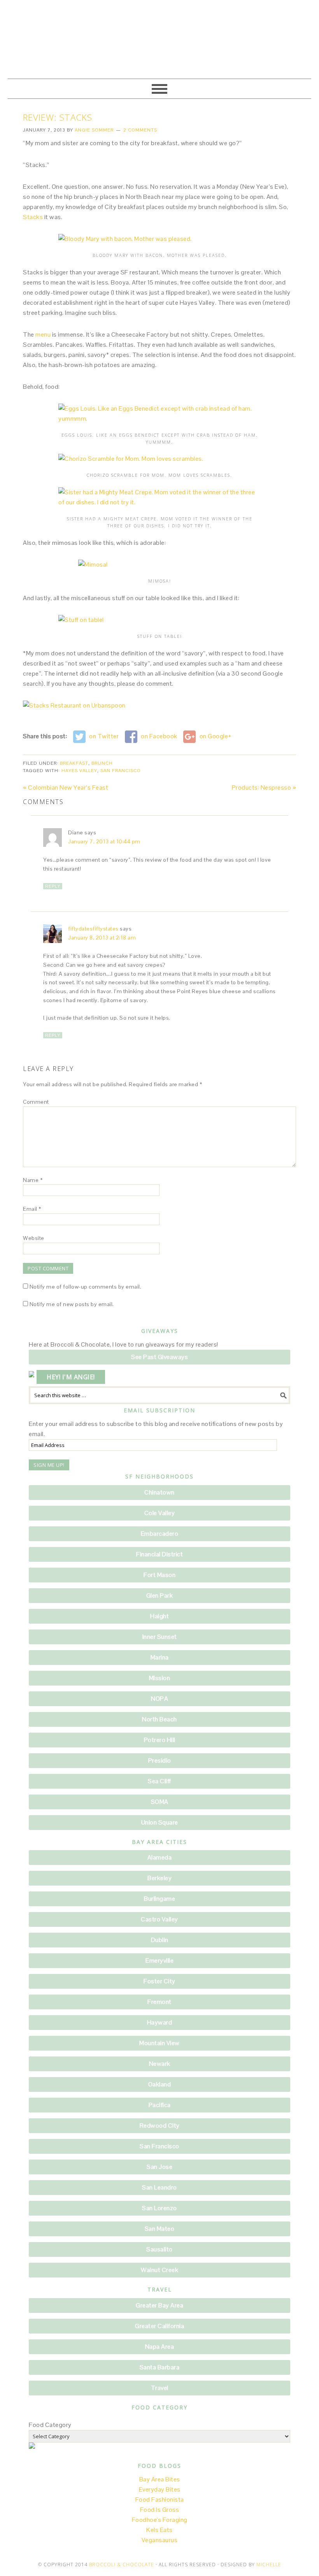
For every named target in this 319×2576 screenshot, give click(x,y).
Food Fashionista (160, 2500)
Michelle (269, 2565)
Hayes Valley (79, 771)
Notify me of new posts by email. (72, 1304)
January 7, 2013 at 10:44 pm (104, 841)
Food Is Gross (160, 2510)
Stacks (33, 217)
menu (43, 335)
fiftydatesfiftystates (93, 929)
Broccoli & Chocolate (159, 40)
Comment (36, 1102)
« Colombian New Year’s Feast (66, 788)
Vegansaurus (160, 2540)
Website (34, 1238)
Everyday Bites (160, 2489)
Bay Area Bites (160, 2479)
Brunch (102, 763)
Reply (53, 886)
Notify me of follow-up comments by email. (86, 1287)
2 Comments (140, 130)
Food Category (50, 2425)
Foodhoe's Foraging (160, 2520)
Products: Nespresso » (264, 788)
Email (32, 1209)
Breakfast (74, 763)
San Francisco (121, 771)
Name (33, 1180)
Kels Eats (159, 2530)
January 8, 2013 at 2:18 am (102, 938)
